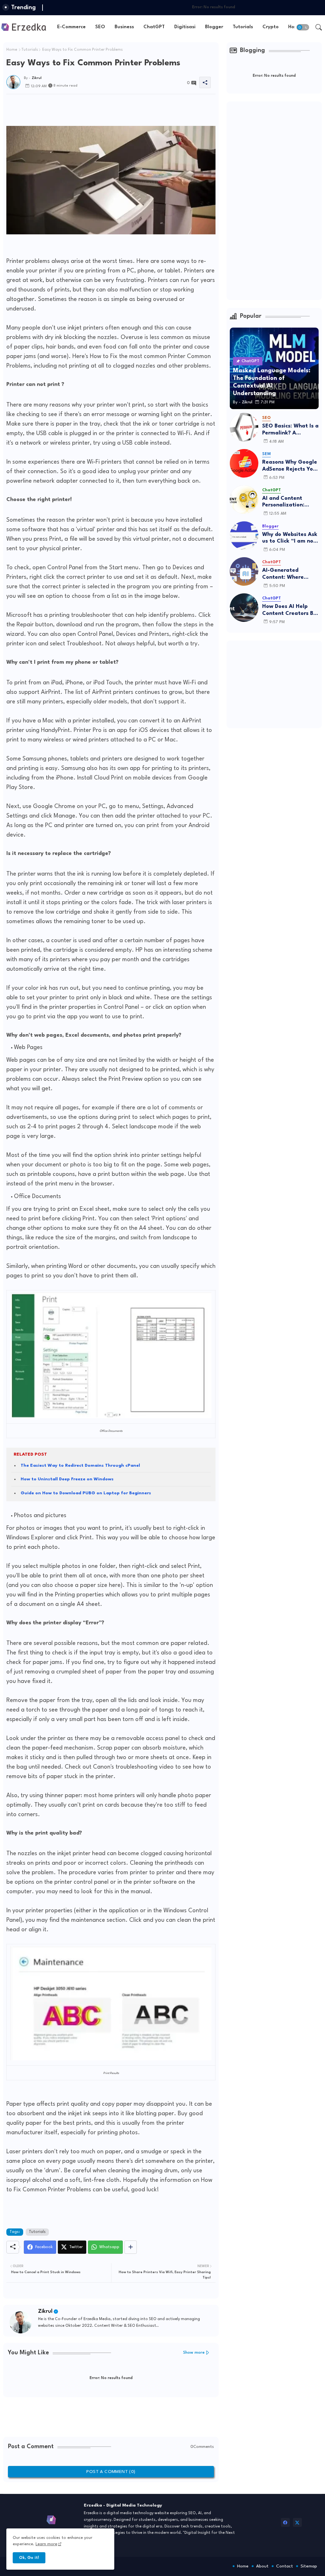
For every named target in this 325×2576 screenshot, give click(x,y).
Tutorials (243, 27)
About (262, 2566)
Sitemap (309, 2566)
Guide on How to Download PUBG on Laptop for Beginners (86, 1493)
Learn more (46, 2544)
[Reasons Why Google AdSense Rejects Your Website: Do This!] (244, 463)
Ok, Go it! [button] (29, 2558)
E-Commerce (71, 27)
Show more (194, 2353)
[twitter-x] (297, 2522)
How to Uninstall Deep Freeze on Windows (67, 1479)
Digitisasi (185, 27)
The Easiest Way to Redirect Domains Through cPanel (80, 1465)
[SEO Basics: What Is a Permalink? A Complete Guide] (244, 427)
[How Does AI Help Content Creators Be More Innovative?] (244, 608)
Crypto (271, 27)
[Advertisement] (122, 108)
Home (12, 50)
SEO (100, 27)
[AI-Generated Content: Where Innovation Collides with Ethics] (244, 571)
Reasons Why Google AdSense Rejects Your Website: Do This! (290, 466)
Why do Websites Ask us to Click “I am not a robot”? (290, 538)
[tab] (71, 27)
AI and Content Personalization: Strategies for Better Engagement (290, 502)
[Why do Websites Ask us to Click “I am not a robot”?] (244, 536)
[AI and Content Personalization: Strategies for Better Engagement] (244, 499)
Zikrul (45, 2311)
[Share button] (131, 2247)
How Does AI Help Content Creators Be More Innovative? (289, 610)
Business (124, 27)
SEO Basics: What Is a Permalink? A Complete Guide (290, 430)
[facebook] (285, 2522)
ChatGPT (154, 27)
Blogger (214, 27)
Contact (285, 2566)
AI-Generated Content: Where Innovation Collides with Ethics (287, 574)
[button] (303, 27)
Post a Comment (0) (111, 2472)
